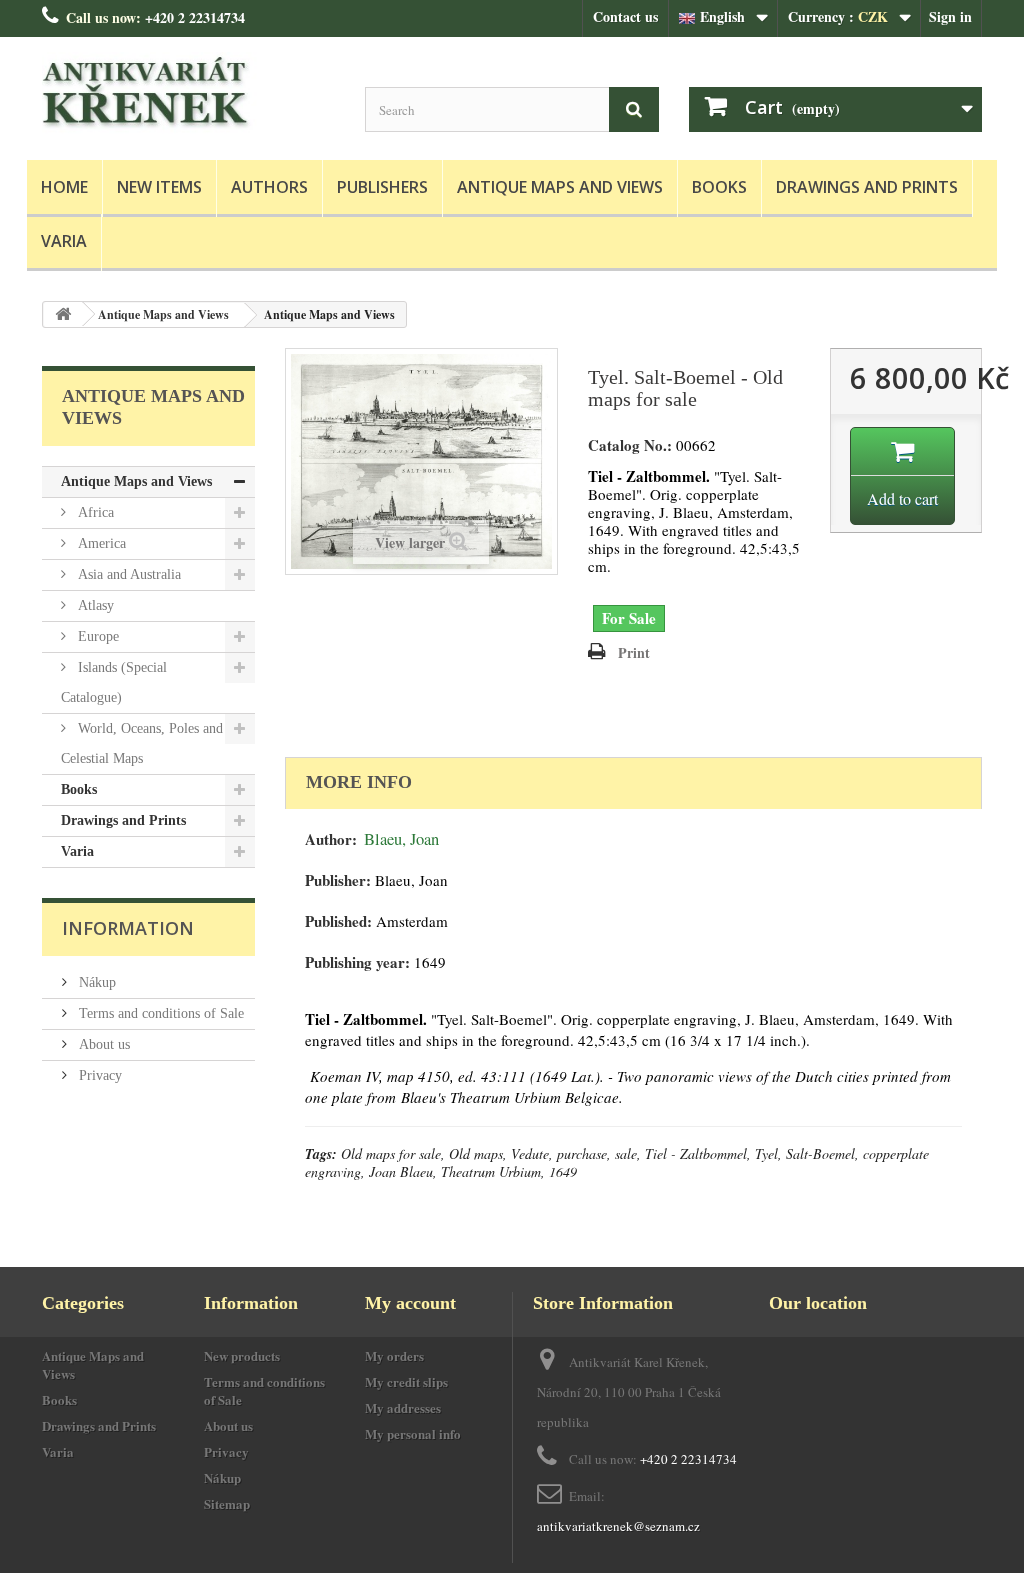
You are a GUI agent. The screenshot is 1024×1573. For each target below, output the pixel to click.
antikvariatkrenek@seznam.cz (618, 1526)
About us (102, 1044)
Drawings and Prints (867, 187)
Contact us (625, 16)
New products (242, 1355)
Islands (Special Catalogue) (114, 682)
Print (634, 652)
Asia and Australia (127, 574)
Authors (269, 187)
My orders (394, 1355)
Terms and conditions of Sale (159, 1013)
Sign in (950, 16)
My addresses (403, 1407)
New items (159, 187)
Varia (64, 241)
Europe (96, 636)
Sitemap (227, 1503)
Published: (338, 921)
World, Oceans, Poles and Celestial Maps (142, 743)
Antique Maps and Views (560, 187)
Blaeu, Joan (401, 839)
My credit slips (406, 1381)
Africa (94, 512)
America (100, 543)
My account (410, 1303)
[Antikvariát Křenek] (188, 93)
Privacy (98, 1075)
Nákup (95, 982)
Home (64, 187)
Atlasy (94, 605)
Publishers (382, 187)
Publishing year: (357, 962)
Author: (331, 839)
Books (719, 187)
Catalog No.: (630, 445)
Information (128, 928)
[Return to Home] (63, 314)
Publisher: (338, 880)
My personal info (413, 1433)
